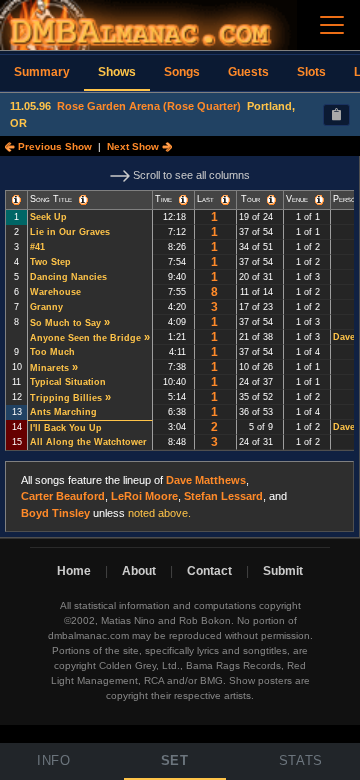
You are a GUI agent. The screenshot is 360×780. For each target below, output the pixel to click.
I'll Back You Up (66, 428)
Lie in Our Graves (70, 232)
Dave (344, 337)
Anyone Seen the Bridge (85, 338)
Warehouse (55, 292)
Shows (117, 72)
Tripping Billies (66, 398)
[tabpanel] (180, 347)
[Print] (336, 115)
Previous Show (53, 146)
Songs (182, 72)
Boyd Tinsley (55, 513)
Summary (42, 72)
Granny (46, 307)
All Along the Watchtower (88, 442)
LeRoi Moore (144, 496)
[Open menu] (332, 25)
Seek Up (48, 217)
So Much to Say (65, 323)
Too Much (52, 352)
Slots (311, 72)
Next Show (134, 146)
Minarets (49, 368)
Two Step (50, 262)
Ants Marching (63, 412)
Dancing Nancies (68, 277)
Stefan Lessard (223, 496)
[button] (16, 200)
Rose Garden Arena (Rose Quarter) (149, 106)
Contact (209, 571)
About (139, 571)
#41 (37, 247)
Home (74, 571)
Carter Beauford (63, 496)
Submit (283, 571)
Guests (248, 72)
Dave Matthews (206, 480)
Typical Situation (68, 382)
